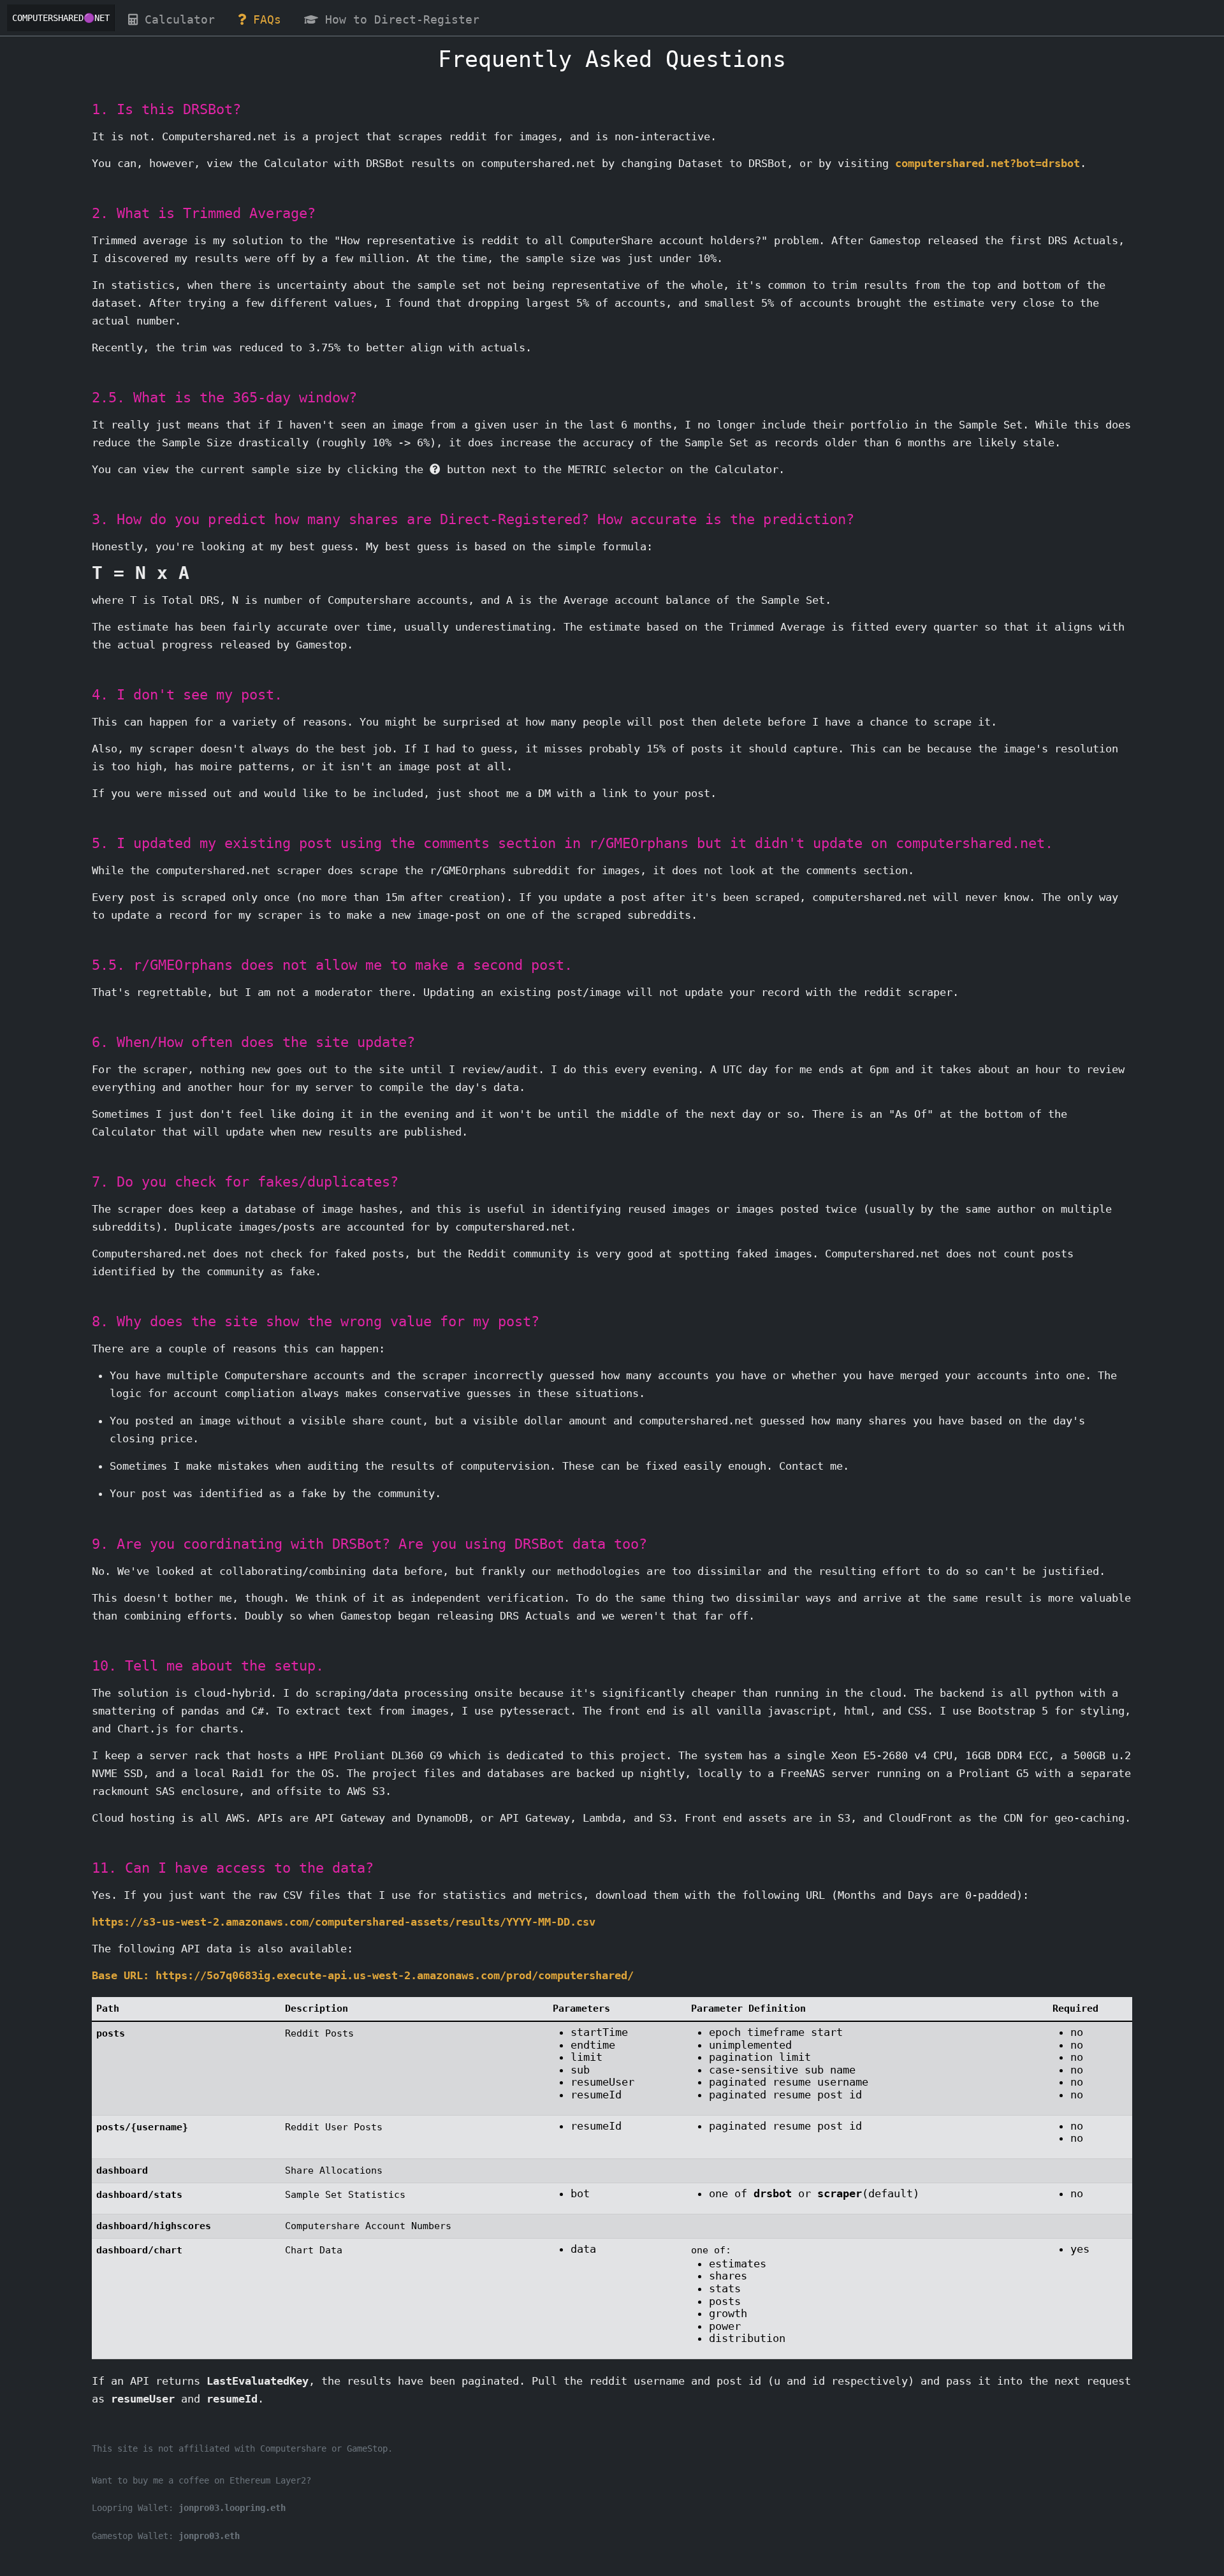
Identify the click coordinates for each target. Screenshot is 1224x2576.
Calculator (183, 20)
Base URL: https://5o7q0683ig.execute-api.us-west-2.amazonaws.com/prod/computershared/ (363, 1975)
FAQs (271, 20)
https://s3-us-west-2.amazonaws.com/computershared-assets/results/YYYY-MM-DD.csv (344, 1922)
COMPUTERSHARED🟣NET (61, 18)
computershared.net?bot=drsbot (987, 163)
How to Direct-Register (406, 20)
